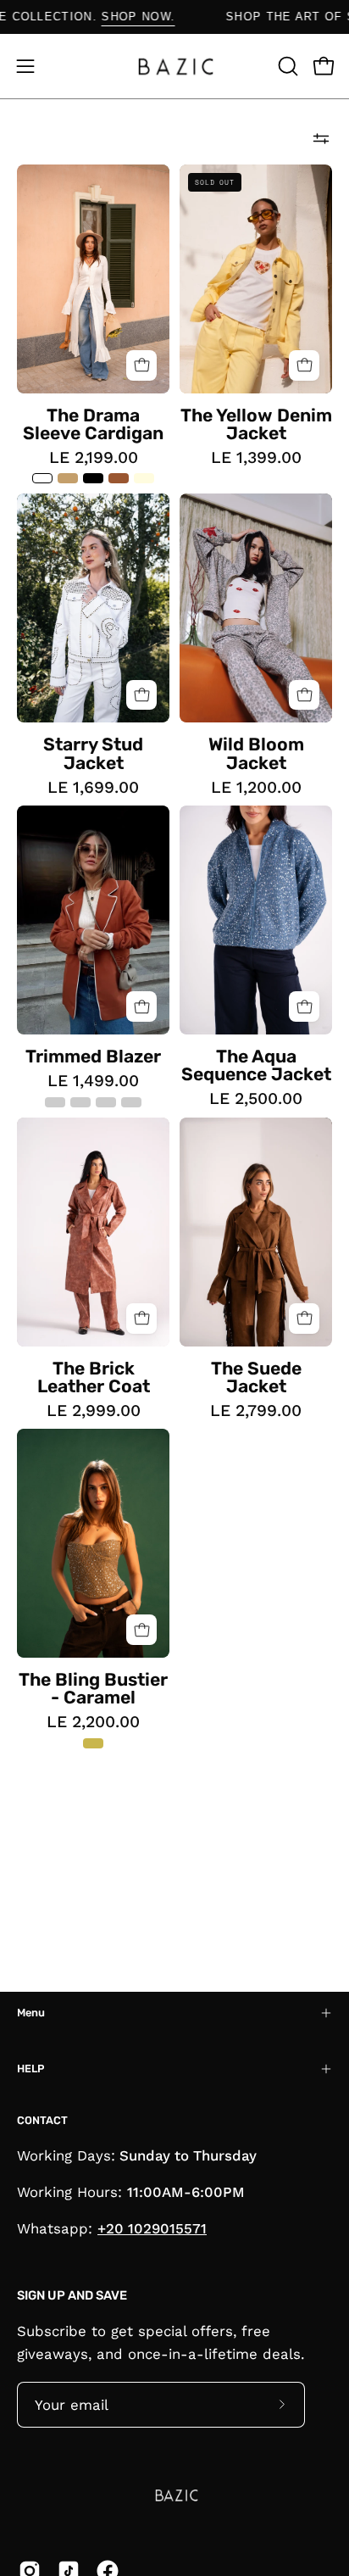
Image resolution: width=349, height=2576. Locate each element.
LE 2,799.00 (256, 1411)
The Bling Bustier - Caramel (93, 1688)
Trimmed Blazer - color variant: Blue (131, 1102)
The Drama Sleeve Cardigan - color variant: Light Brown (68, 478)
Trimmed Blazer (93, 1056)
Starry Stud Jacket (93, 753)
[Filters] (321, 139)
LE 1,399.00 (256, 457)
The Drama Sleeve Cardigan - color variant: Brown (119, 478)
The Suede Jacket (256, 1377)
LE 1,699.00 (93, 787)
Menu (31, 2013)
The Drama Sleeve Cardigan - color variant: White (42, 478)
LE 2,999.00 (94, 1411)
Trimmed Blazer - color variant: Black (106, 1102)
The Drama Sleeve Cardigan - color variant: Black (93, 478)
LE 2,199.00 (94, 457)
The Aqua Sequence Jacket (256, 1065)
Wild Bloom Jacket (256, 753)
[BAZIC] (174, 66)
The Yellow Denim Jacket (256, 424)
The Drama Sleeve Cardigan (93, 424)
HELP (30, 2069)
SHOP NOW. (165, 17)
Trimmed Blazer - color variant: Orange (80, 1102)
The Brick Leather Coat (94, 1377)
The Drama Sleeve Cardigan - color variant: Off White (144, 478)
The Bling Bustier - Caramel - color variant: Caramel (93, 1743)
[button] (286, 66)
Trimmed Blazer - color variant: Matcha (55, 1102)
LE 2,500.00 (256, 1098)
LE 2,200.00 (93, 1722)
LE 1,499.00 (93, 1081)
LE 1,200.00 (256, 787)
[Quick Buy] (141, 365)
